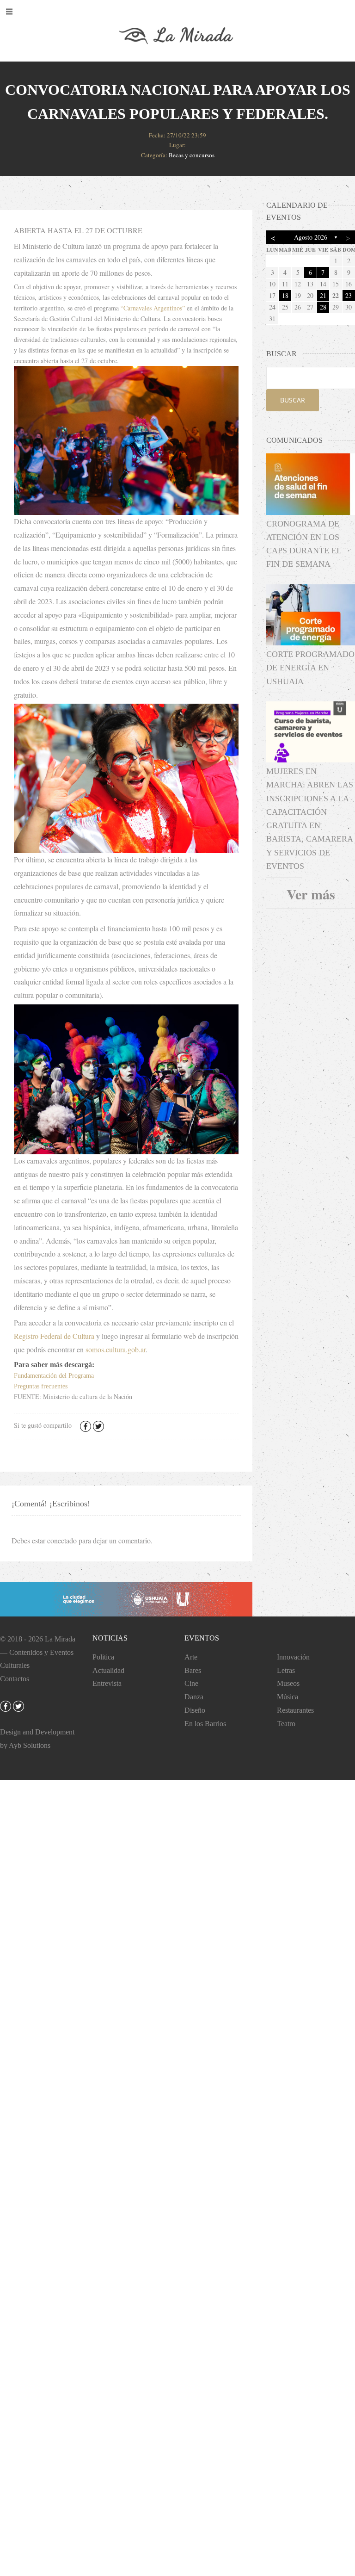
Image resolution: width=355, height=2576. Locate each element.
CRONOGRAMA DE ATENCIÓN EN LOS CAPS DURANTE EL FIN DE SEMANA (304, 544)
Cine (191, 1683)
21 (323, 295)
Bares (193, 1670)
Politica (103, 1657)
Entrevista (107, 1683)
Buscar (293, 400)
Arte (191, 1657)
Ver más (311, 894)
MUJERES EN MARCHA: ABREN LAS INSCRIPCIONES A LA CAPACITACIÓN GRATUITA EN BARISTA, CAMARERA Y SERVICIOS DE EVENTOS (310, 819)
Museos (288, 1683)
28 (323, 307)
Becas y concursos (192, 155)
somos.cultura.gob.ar (116, 1349)
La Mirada (60, 1639)
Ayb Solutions (30, 1745)
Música (288, 1697)
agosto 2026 (311, 237)
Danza (194, 1697)
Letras (286, 1670)
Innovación (293, 1657)
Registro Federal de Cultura (54, 1336)
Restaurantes (295, 1710)
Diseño (195, 1710)
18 (285, 295)
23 (349, 295)
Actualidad (108, 1670)
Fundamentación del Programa (54, 1376)
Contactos (15, 1679)
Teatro (286, 1724)
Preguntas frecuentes (41, 1386)
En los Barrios (205, 1724)
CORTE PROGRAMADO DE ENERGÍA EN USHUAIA (310, 668)
